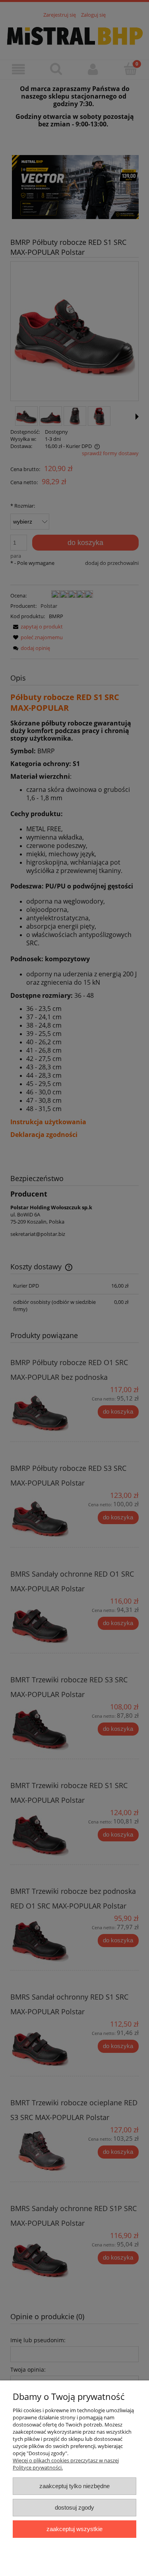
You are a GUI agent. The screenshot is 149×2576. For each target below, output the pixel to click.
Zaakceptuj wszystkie (74, 2529)
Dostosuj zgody (74, 2507)
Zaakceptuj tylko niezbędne (74, 2486)
